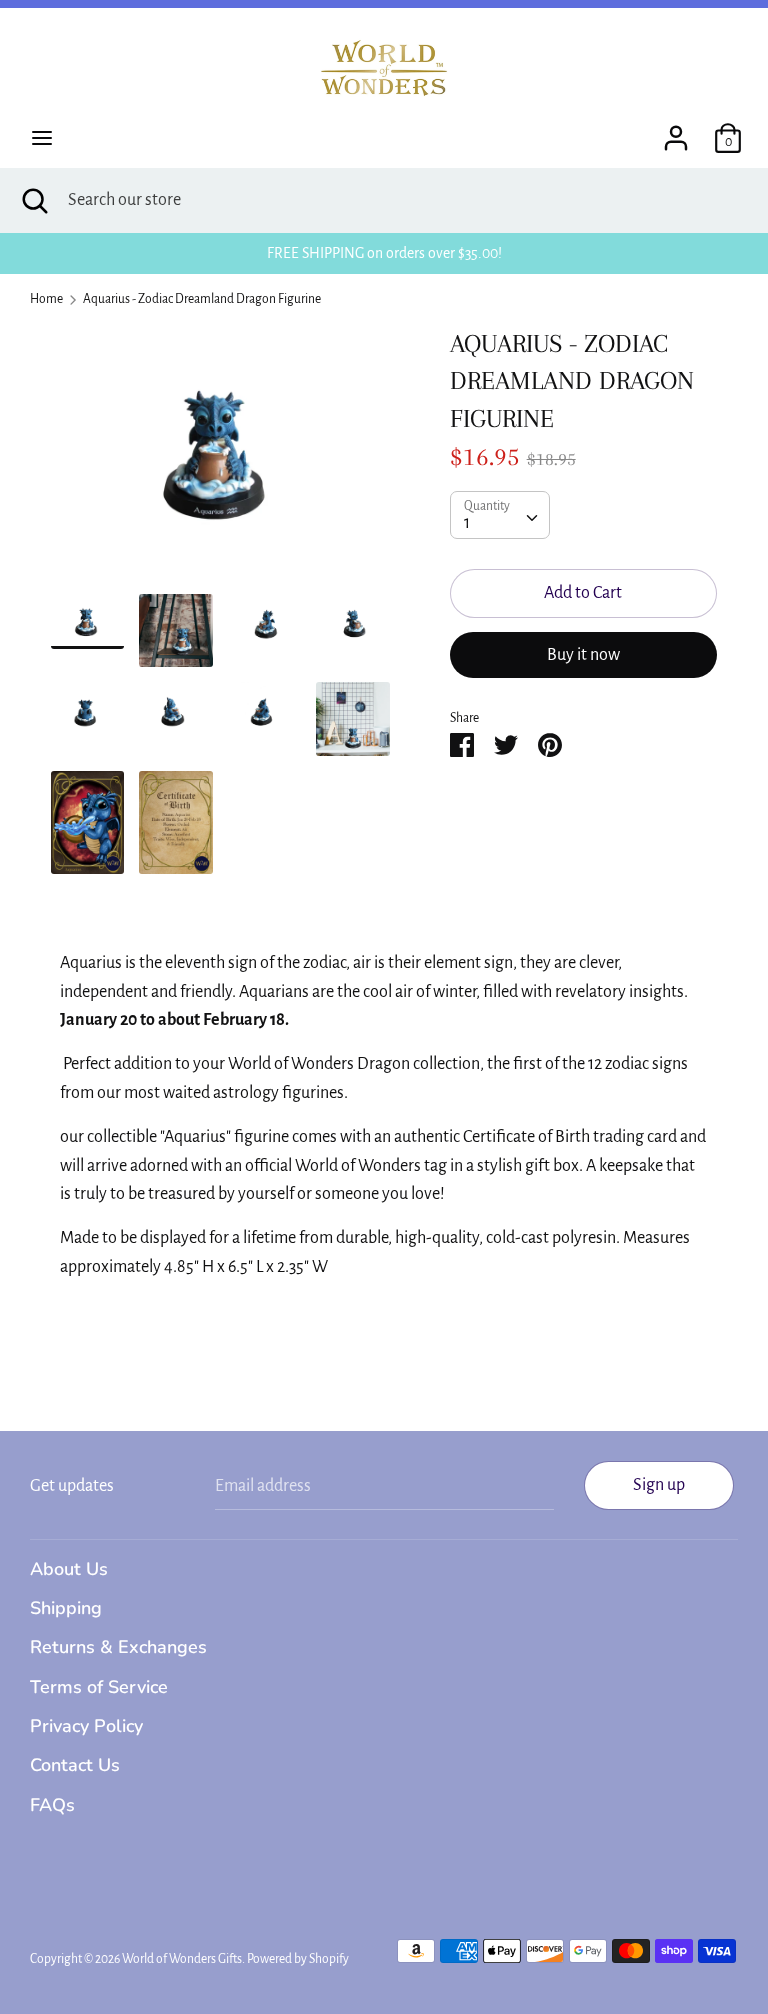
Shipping (66, 1608)
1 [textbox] (467, 523)
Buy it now (583, 655)
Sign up (659, 1485)
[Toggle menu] (42, 138)
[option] (220, 459)
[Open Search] (34, 200)
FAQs (52, 1805)
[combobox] (500, 515)
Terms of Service (99, 1687)
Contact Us (75, 1765)
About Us (69, 1569)
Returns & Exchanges (118, 1647)
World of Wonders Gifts (182, 1959)
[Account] (676, 132)
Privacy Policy (86, 1726)
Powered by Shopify (298, 1959)
